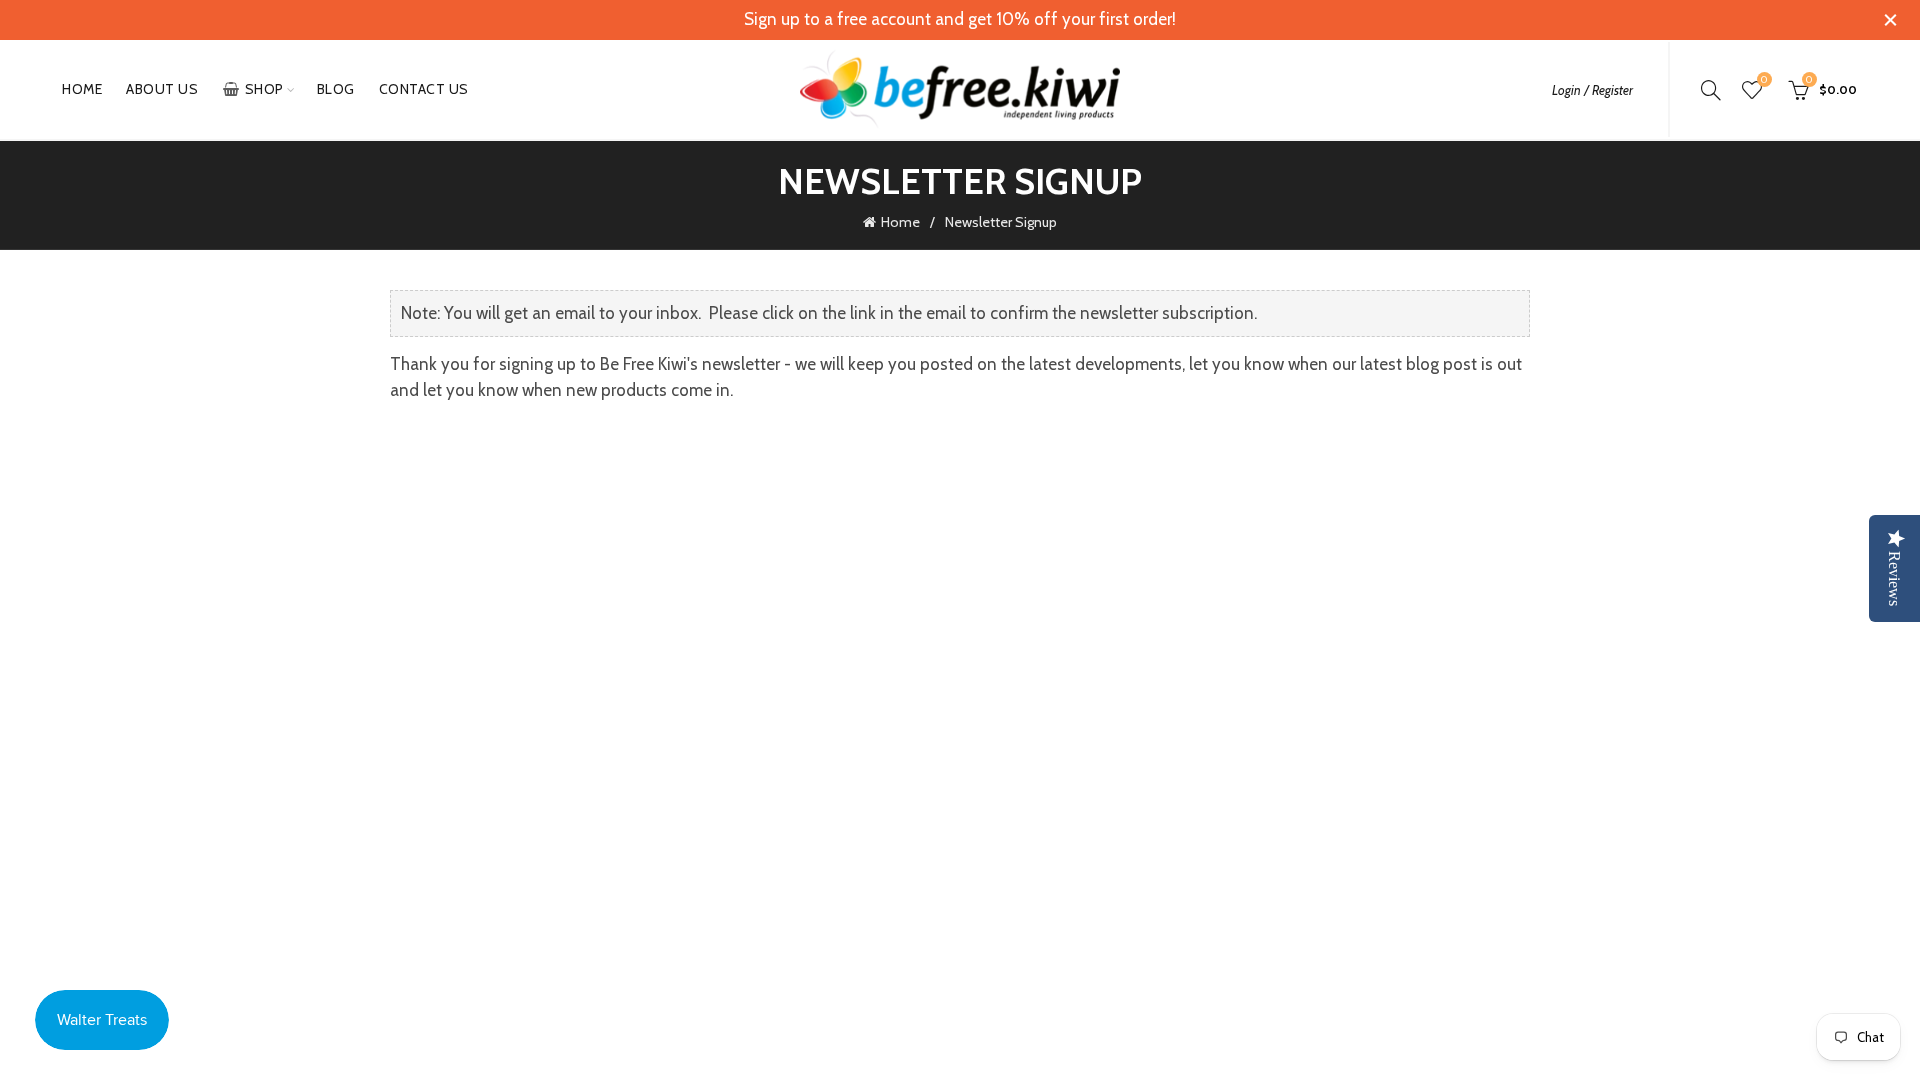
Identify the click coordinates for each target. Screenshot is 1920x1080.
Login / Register (1592, 90)
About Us (162, 89)
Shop (264, 89)
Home (82, 89)
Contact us (424, 89)
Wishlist (1764, 80)
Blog (336, 89)
